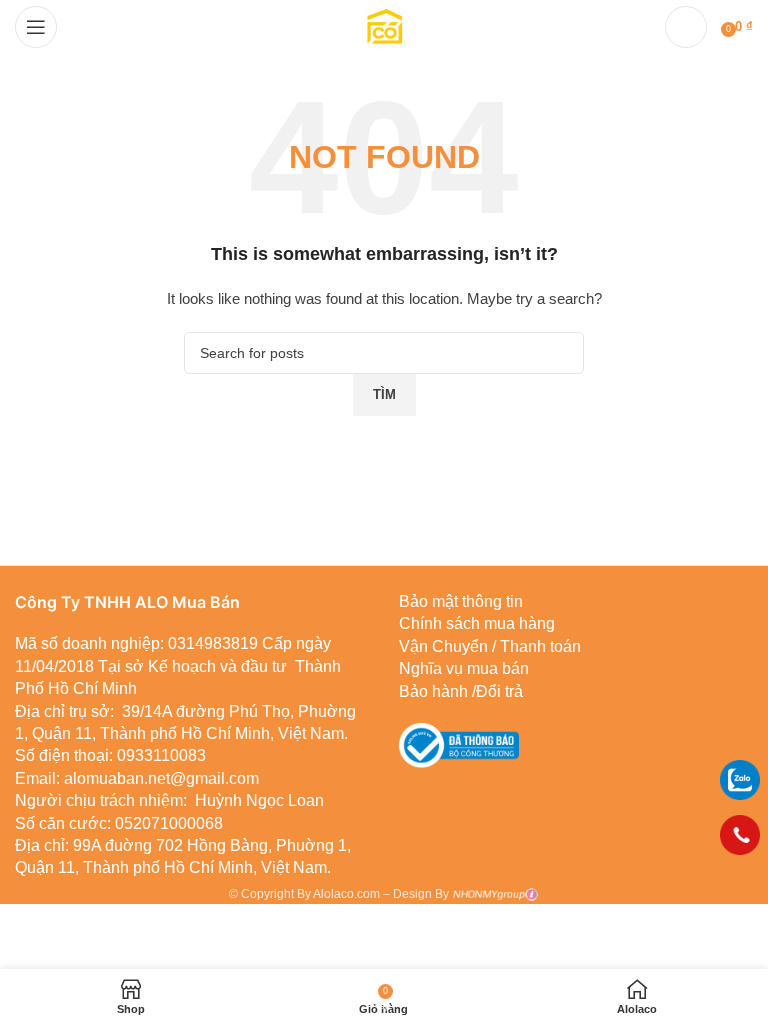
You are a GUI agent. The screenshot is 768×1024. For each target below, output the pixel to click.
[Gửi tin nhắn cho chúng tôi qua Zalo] (740, 779)
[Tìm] (686, 27)
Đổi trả (499, 691)
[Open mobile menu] (36, 27)
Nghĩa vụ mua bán (464, 668)
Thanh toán (538, 646)
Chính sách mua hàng (477, 623)
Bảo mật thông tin (461, 601)
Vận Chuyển (443, 646)
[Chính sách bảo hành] (490, 646)
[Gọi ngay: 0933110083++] (740, 835)
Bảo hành (433, 691)
